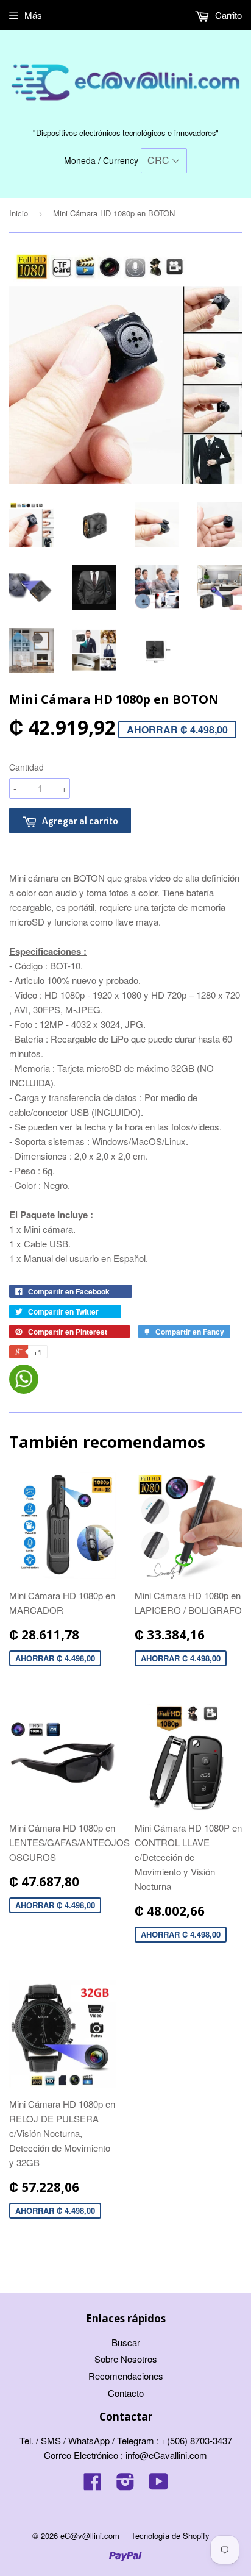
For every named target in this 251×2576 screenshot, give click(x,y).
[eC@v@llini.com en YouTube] (159, 2485)
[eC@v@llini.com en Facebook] (93, 2485)
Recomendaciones (126, 2376)
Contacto (126, 2393)
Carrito (227, 15)
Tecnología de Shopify (170, 2535)
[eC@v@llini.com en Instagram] (125, 2485)
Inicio (19, 213)
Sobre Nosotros (126, 2359)
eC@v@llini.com (90, 2535)
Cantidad (27, 767)
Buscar (126, 2342)
